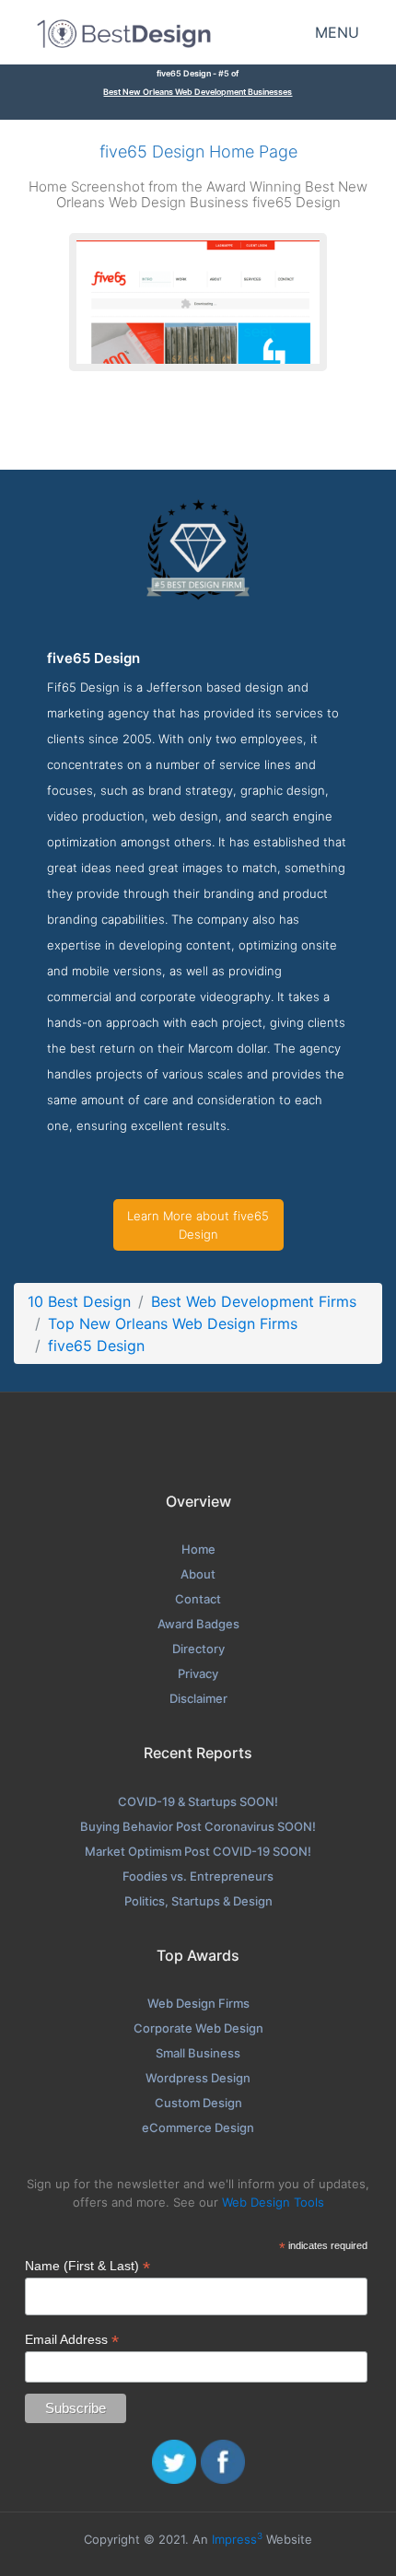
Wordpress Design (198, 2078)
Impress (237, 2539)
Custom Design (198, 2103)
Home (198, 1549)
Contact (198, 1599)
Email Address (72, 2340)
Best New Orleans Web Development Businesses (198, 92)
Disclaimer (198, 1698)
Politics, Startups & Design (198, 1901)
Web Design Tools (273, 2202)
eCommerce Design (198, 2127)
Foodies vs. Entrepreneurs (198, 1876)
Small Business (198, 2053)
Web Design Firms (198, 2003)
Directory (198, 1649)
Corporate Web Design (198, 2028)
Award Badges (198, 1624)
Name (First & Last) (87, 2266)
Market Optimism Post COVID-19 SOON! (198, 1851)
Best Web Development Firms (254, 1301)
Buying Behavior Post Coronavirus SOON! (198, 1826)
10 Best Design (79, 1301)
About (198, 1574)
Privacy (198, 1673)
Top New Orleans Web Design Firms (173, 1323)
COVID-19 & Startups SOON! (198, 1801)
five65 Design (96, 1346)
